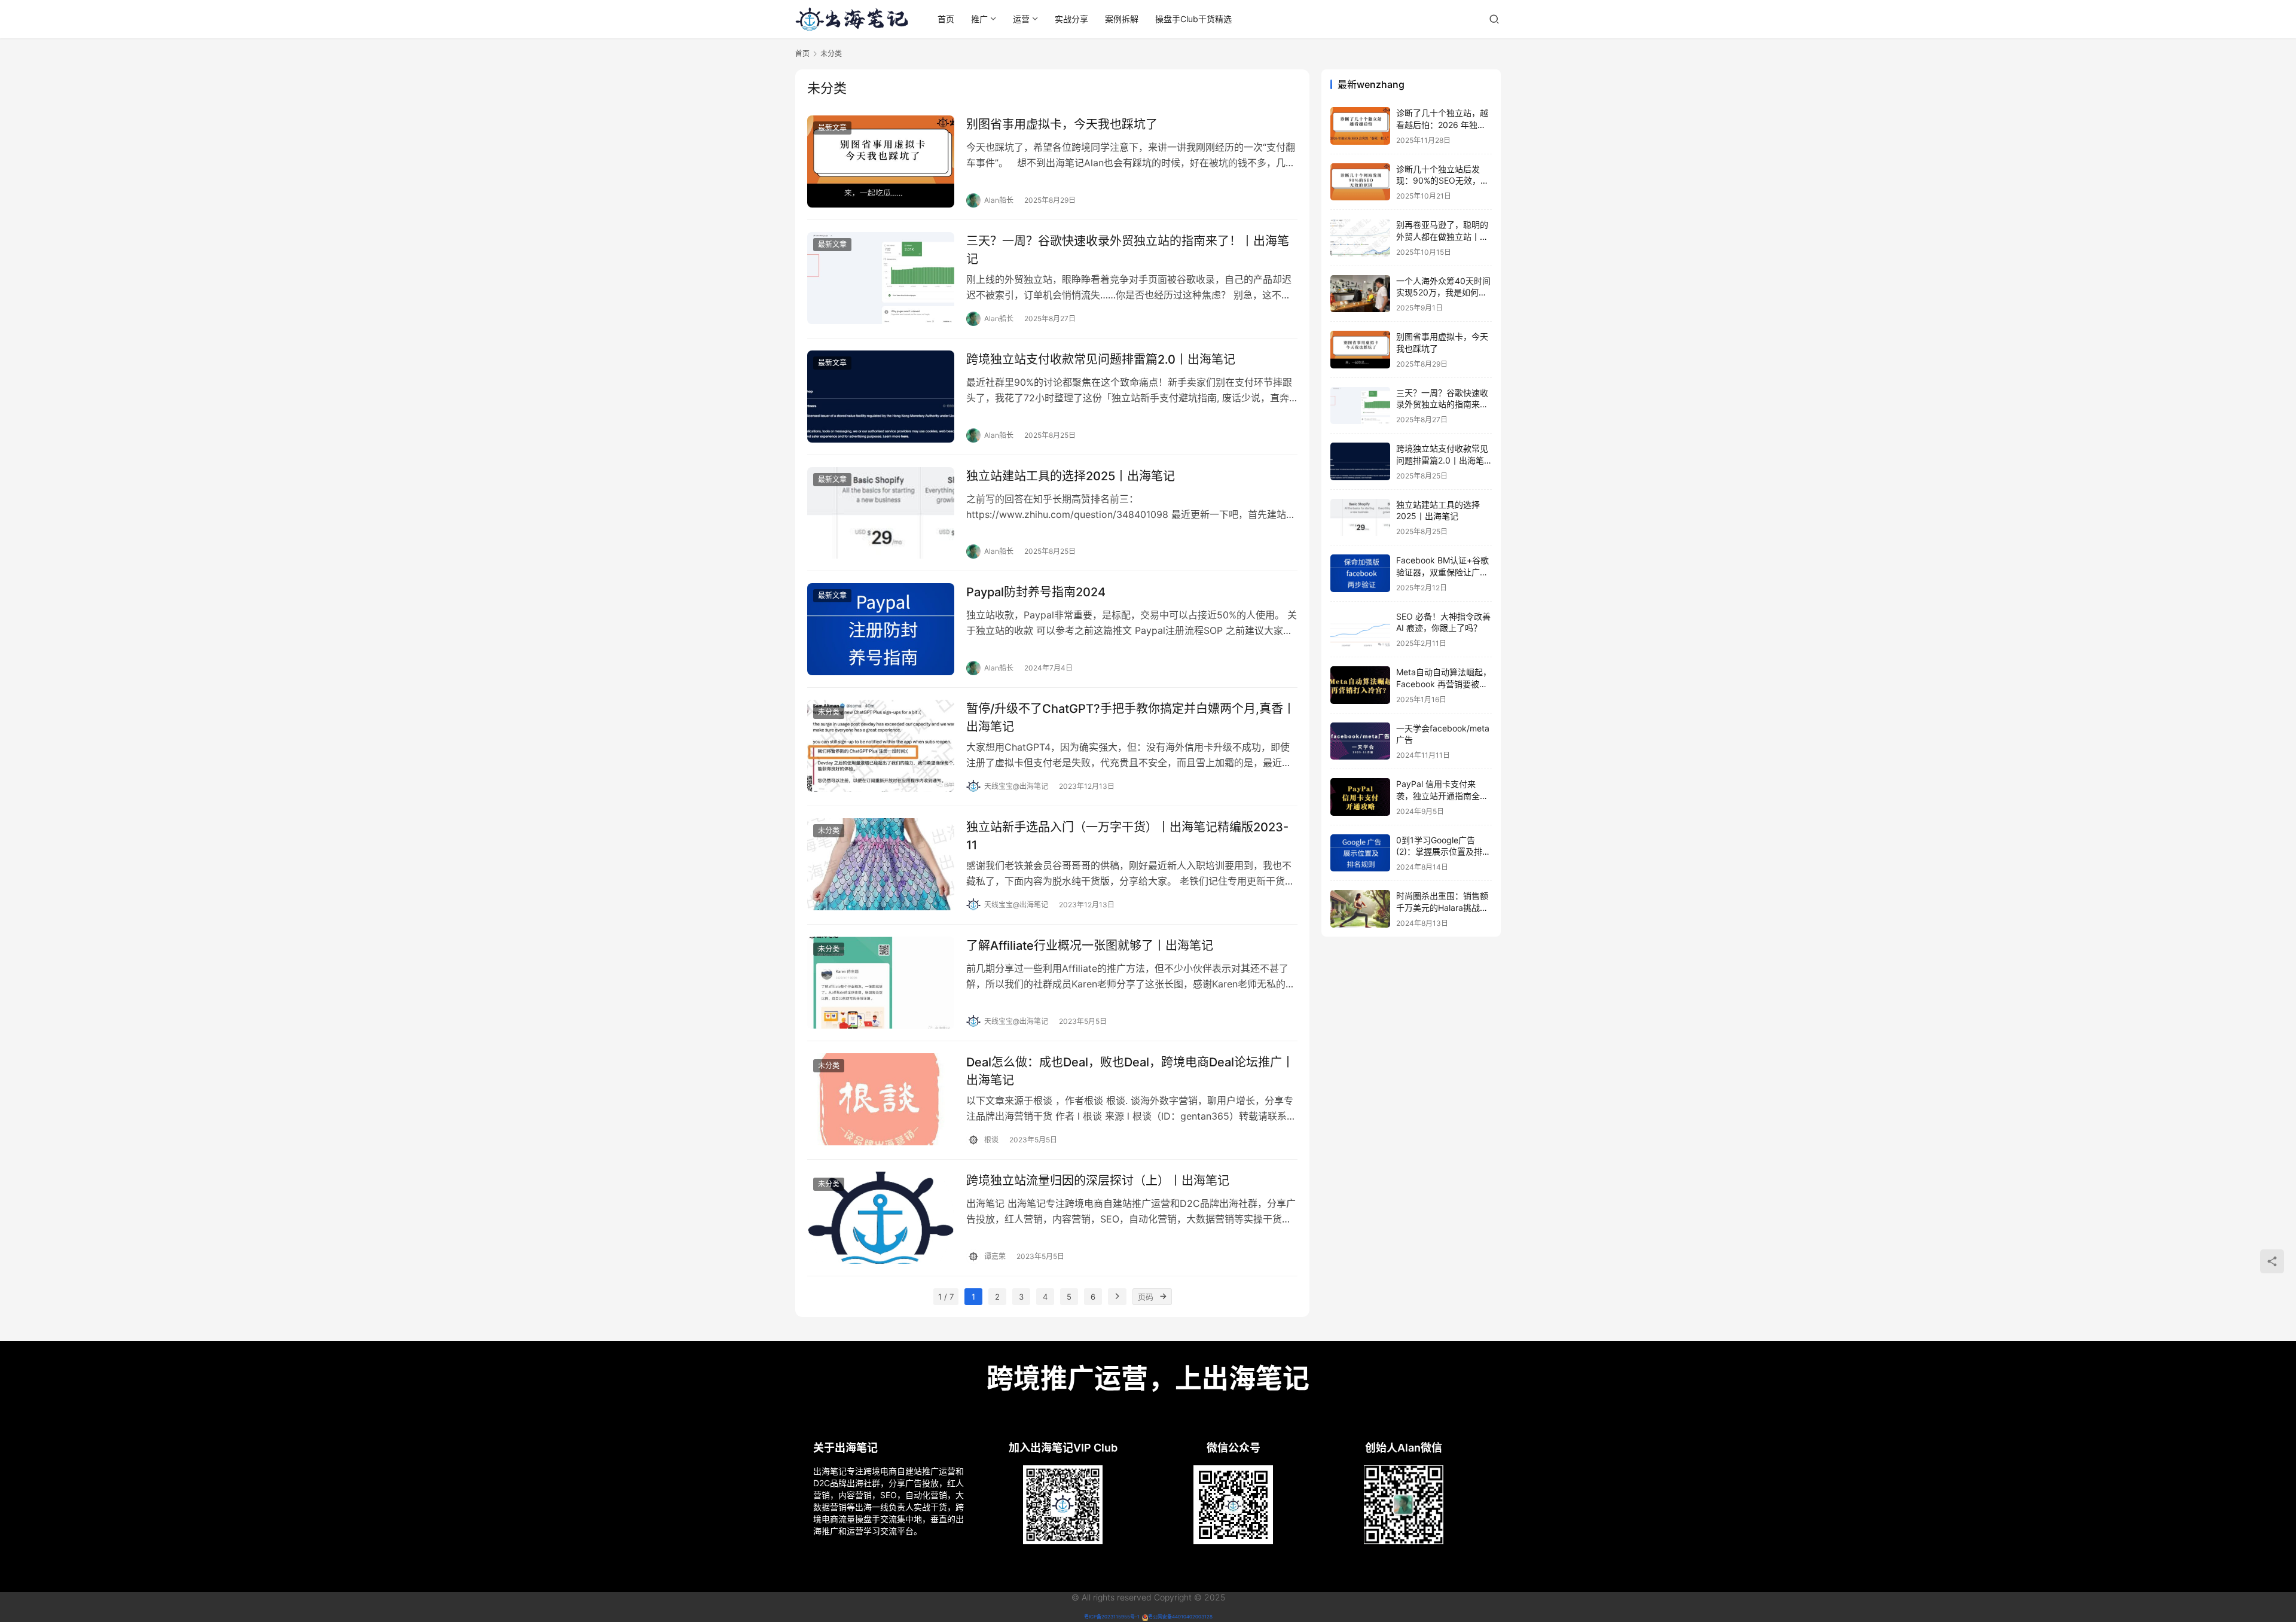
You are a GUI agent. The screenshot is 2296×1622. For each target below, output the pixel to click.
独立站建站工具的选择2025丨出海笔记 (1071, 476)
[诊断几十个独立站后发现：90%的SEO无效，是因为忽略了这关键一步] (1360, 182)
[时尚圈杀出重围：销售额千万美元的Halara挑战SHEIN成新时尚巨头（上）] (1360, 909)
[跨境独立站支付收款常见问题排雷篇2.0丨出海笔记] (881, 397)
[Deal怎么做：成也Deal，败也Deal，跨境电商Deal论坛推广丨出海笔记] (881, 1099)
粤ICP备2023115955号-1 (1112, 1617)
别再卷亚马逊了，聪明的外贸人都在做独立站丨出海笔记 (1442, 236)
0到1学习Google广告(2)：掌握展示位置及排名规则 (1443, 852)
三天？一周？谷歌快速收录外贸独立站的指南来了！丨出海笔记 (1128, 250)
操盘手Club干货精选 (1193, 19)
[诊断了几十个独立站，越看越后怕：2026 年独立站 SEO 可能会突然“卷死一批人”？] (1360, 126)
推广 (979, 19)
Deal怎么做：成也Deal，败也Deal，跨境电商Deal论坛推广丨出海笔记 (1130, 1071)
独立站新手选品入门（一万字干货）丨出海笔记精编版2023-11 (1127, 836)
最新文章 (832, 128)
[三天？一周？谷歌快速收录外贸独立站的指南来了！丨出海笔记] (881, 278)
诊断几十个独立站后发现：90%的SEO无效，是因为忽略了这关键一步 (1442, 181)
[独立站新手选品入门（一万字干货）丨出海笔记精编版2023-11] (881, 864)
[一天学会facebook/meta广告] (1360, 741)
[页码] (1164, 1297)
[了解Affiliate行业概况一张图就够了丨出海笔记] (881, 983)
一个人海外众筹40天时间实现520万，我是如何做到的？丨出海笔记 (1443, 292)
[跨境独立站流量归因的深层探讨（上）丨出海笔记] (881, 1218)
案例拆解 (1122, 19)
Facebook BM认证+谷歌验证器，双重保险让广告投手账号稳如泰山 (1442, 572)
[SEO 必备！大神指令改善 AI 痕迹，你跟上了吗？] (1360, 629)
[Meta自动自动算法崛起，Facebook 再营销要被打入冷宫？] (1360, 685)
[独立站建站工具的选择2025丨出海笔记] (881, 513)
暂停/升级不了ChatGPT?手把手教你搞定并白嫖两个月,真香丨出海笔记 (1131, 717)
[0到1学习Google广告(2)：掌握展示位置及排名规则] (1360, 853)
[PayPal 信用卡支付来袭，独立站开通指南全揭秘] (1360, 797)
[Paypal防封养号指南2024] (881, 629)
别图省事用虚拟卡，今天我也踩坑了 (1062, 124)
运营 (1021, 19)
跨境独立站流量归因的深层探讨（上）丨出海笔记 (1098, 1181)
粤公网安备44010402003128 (1180, 1617)
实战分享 (1071, 19)
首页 (946, 19)
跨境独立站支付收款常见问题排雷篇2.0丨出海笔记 (1101, 359)
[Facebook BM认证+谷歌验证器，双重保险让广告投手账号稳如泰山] (1360, 573)
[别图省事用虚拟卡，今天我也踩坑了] (881, 161)
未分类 (829, 712)
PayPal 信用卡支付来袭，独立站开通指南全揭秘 (1442, 795)
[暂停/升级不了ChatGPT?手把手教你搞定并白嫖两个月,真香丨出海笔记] (881, 746)
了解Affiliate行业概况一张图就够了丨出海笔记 (1090, 946)
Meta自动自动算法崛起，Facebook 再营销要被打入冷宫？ (1444, 684)
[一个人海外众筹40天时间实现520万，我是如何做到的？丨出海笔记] (1360, 294)
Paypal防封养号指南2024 (1036, 592)
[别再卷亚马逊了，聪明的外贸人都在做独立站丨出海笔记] (1360, 238)
